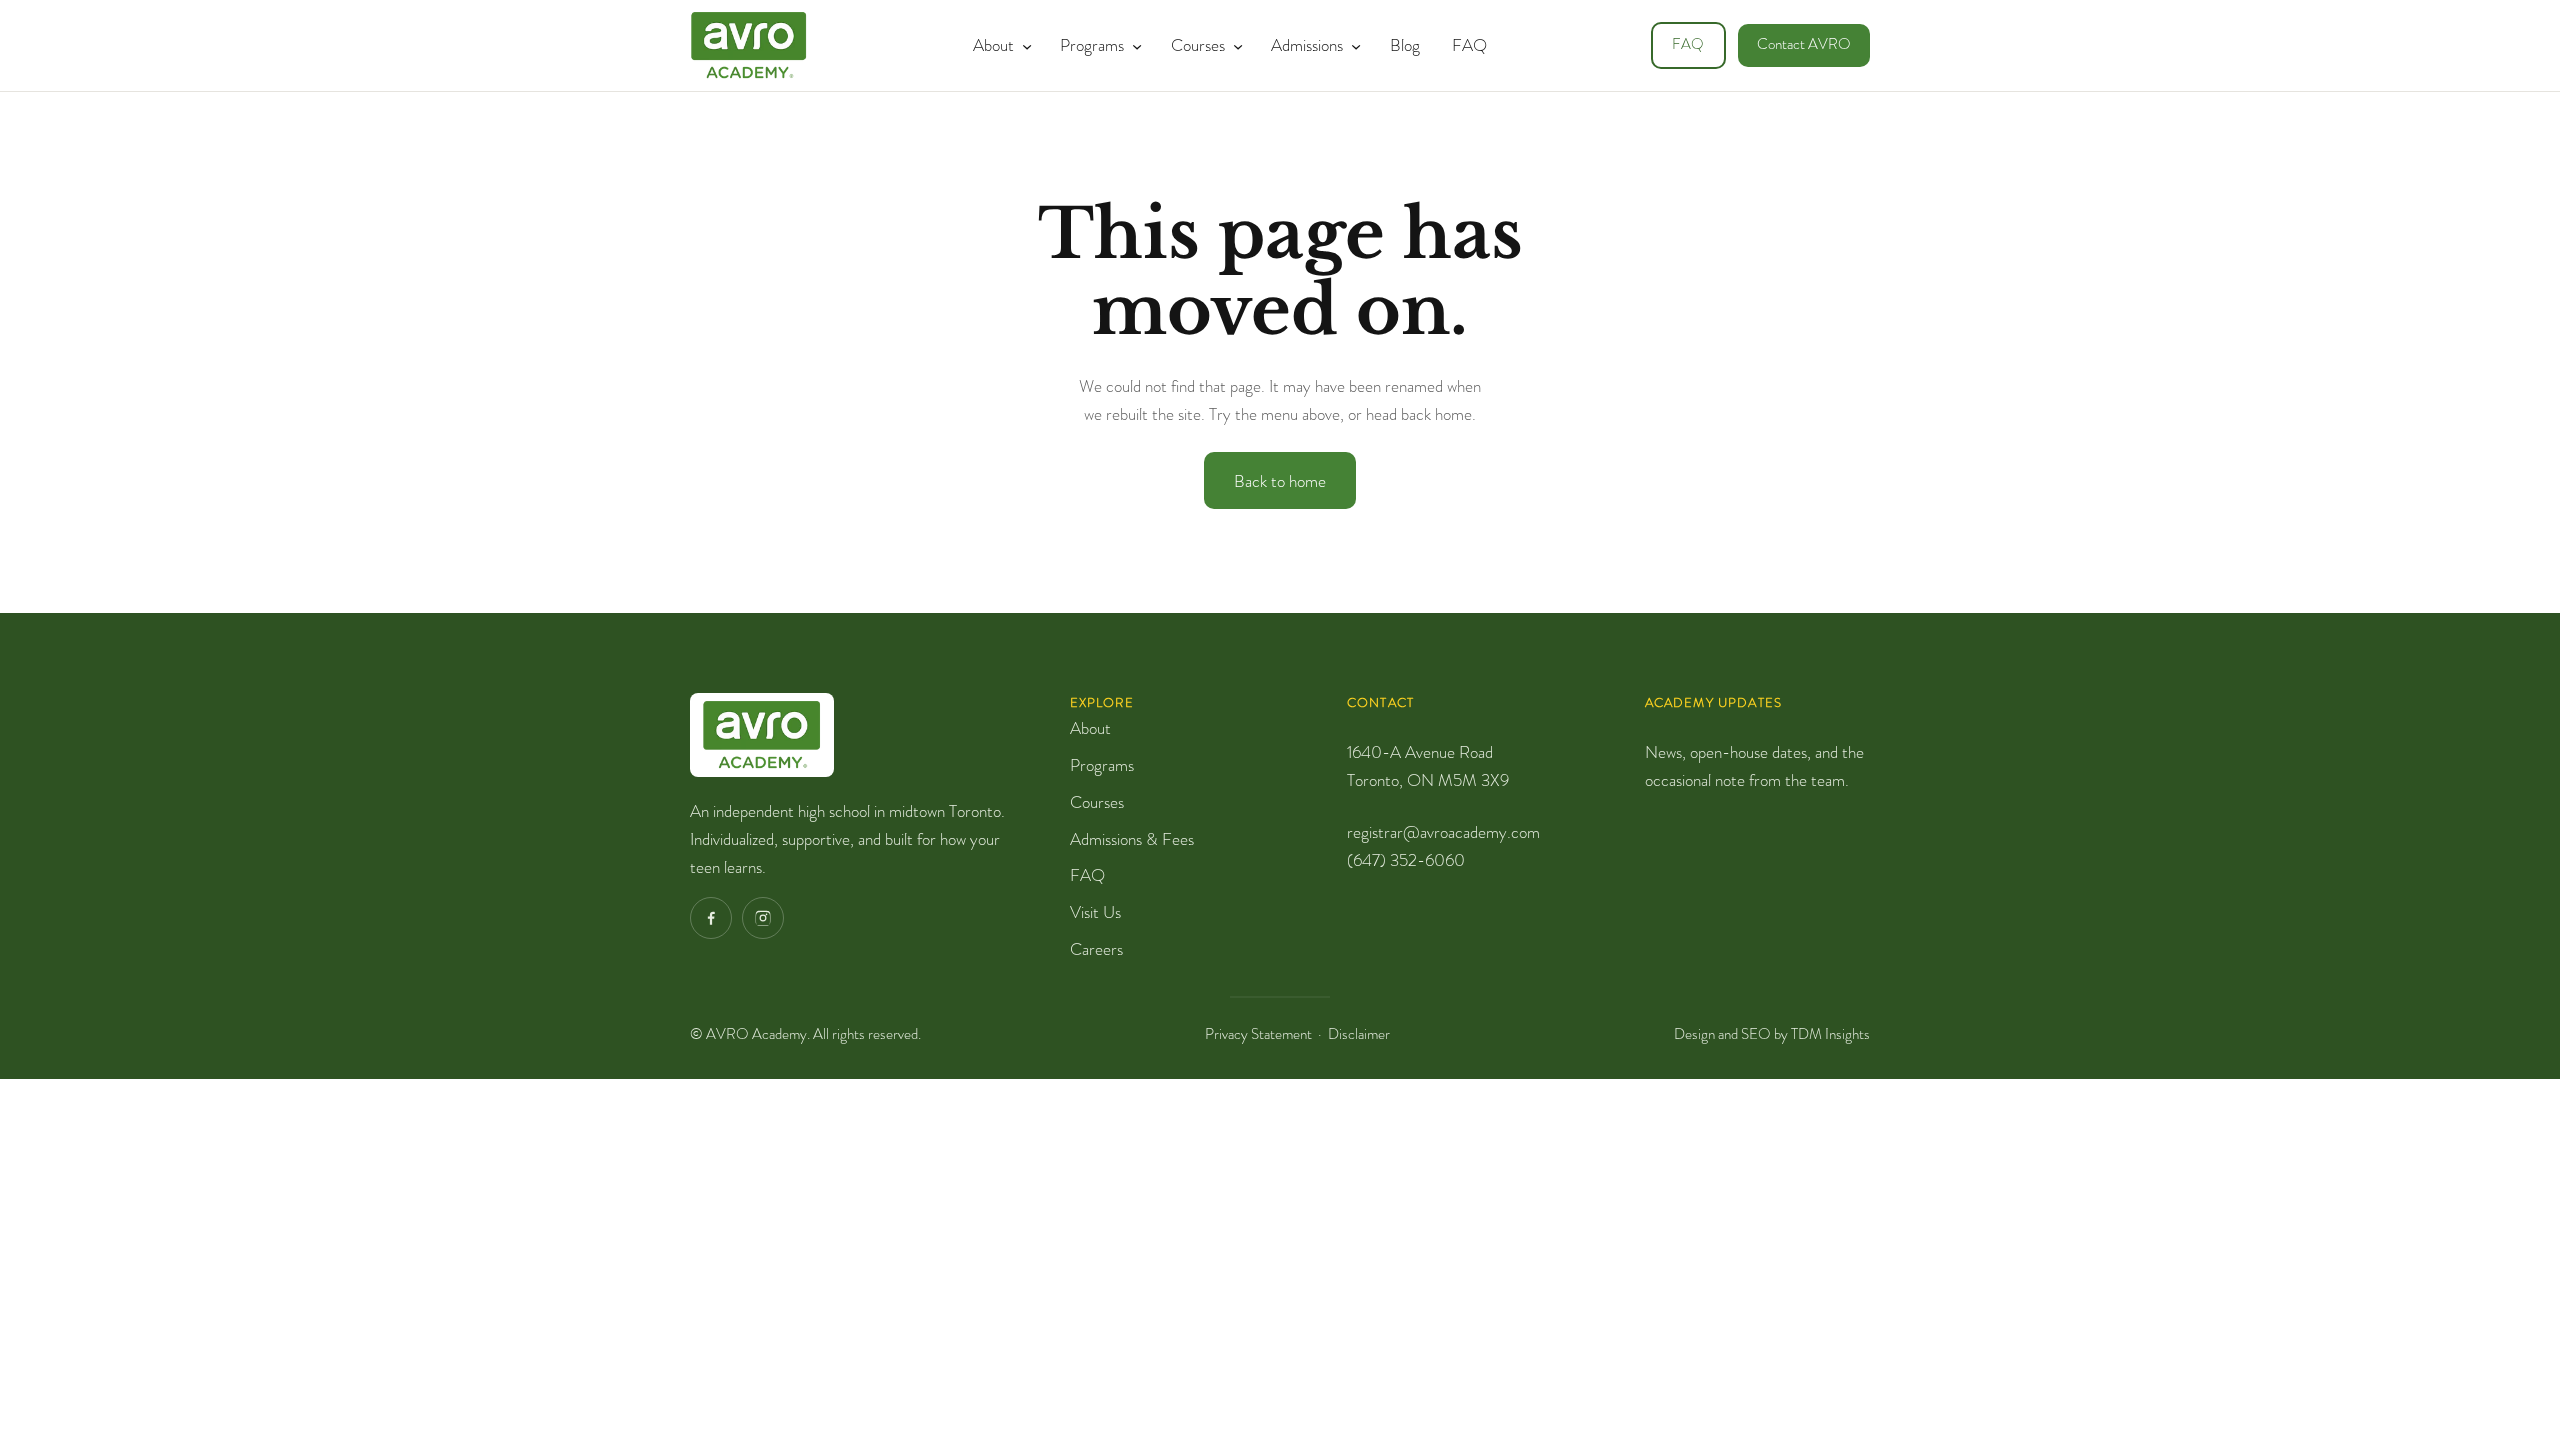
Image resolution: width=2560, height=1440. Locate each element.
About (1090, 728)
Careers (1096, 949)
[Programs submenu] (1133, 45)
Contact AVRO (1804, 44)
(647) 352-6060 (1406, 860)
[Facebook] (711, 918)
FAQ (1688, 44)
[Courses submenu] (1234, 45)
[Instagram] (763, 918)
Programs (1102, 765)
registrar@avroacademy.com (1443, 832)
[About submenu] (1023, 45)
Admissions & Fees (1132, 839)
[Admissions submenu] (1352, 45)
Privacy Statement (1258, 1034)
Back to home (1280, 481)
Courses (1097, 802)
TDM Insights (1830, 1034)
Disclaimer (1359, 1034)
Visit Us (1095, 912)
